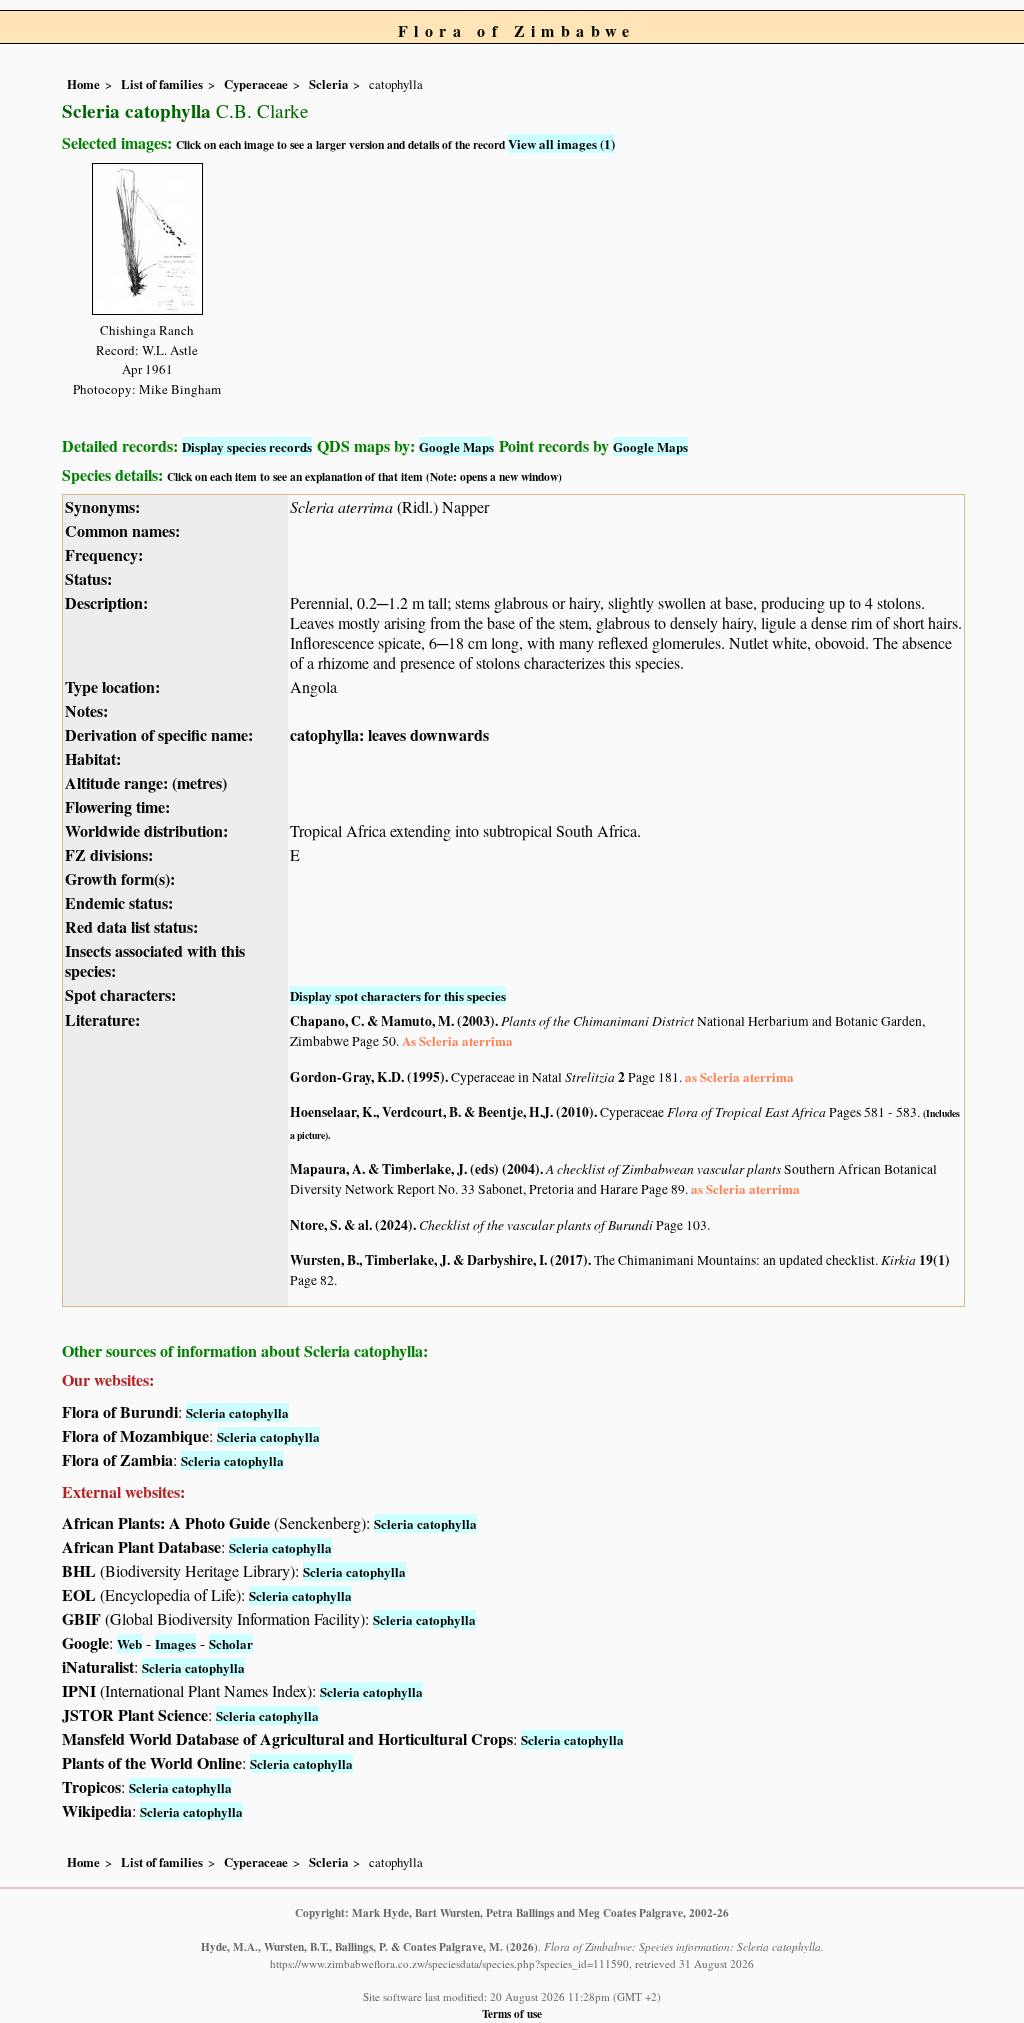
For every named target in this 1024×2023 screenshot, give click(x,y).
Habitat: (93, 758)
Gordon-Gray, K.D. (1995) (367, 1077)
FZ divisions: (109, 854)
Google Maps (456, 446)
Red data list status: (131, 926)
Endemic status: (119, 902)
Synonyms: (102, 506)
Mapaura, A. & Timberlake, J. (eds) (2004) (415, 1169)
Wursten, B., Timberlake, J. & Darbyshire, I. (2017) (439, 1260)
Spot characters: (120, 994)
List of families (162, 84)
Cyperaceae (256, 84)
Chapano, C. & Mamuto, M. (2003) (392, 1021)
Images (175, 1643)
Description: (106, 602)
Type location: (112, 686)
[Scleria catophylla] (147, 235)
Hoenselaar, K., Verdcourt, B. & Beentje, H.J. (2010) (442, 1112)
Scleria (328, 84)
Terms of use (512, 2013)
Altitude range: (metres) (146, 782)
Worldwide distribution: (146, 830)
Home (83, 84)
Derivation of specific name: (159, 734)
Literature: (102, 1019)
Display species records (247, 446)
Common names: (122, 530)
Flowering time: (117, 806)
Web (129, 1643)
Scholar (231, 1643)
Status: (88, 578)
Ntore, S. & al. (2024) (351, 1225)
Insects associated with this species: (155, 960)
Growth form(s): (120, 878)
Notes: (86, 710)
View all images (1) (561, 143)
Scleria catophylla (237, 1412)
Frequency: (104, 554)
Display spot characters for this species (398, 995)
